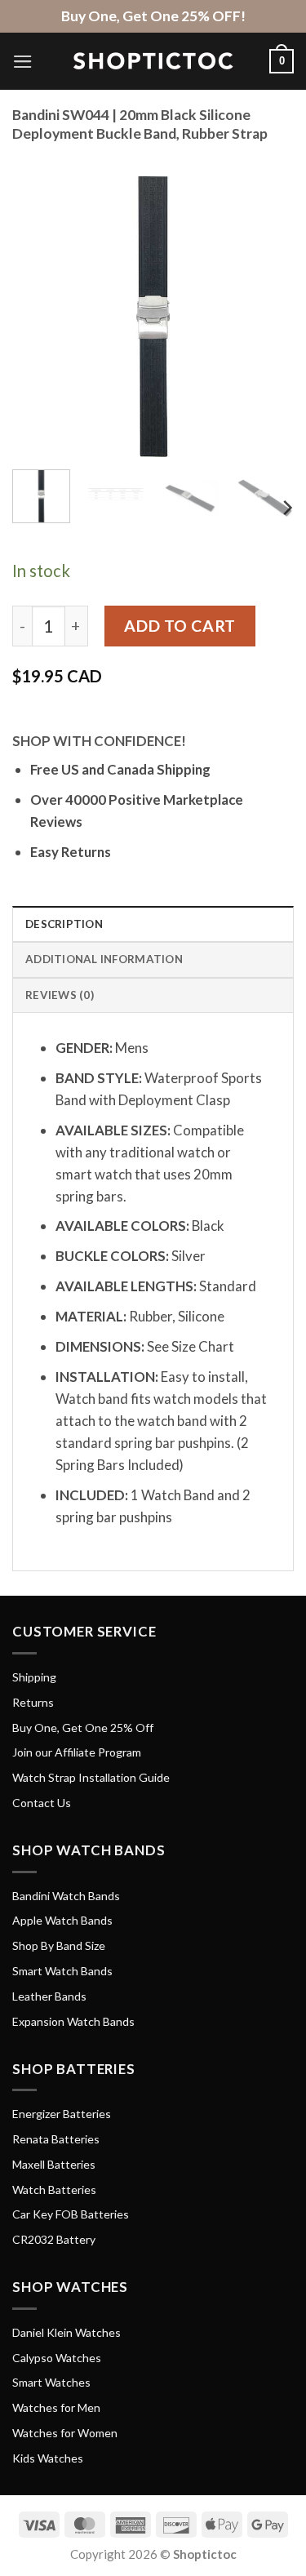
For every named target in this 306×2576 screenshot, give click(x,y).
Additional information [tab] (104, 959)
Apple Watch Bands (62, 1920)
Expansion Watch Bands (73, 2021)
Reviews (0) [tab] (60, 995)
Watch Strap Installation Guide (91, 1777)
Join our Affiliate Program (77, 1752)
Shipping (34, 1677)
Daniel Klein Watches (67, 2332)
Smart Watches (51, 2382)
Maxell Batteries (54, 2164)
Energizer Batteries (62, 2114)
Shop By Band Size (59, 1945)
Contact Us (42, 1803)
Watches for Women (65, 2433)
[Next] (268, 316)
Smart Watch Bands (62, 1971)
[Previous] (38, 316)
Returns (33, 1702)
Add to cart (180, 626)
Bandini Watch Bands (66, 1896)
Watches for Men (56, 2407)
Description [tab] (64, 924)
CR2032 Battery (54, 2239)
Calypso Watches (57, 2358)
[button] (23, 62)
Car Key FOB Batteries (71, 2214)
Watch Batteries (54, 2190)
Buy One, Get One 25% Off (83, 1728)
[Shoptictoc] (153, 61)
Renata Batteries (56, 2139)
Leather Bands (49, 1996)
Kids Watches (48, 2458)
